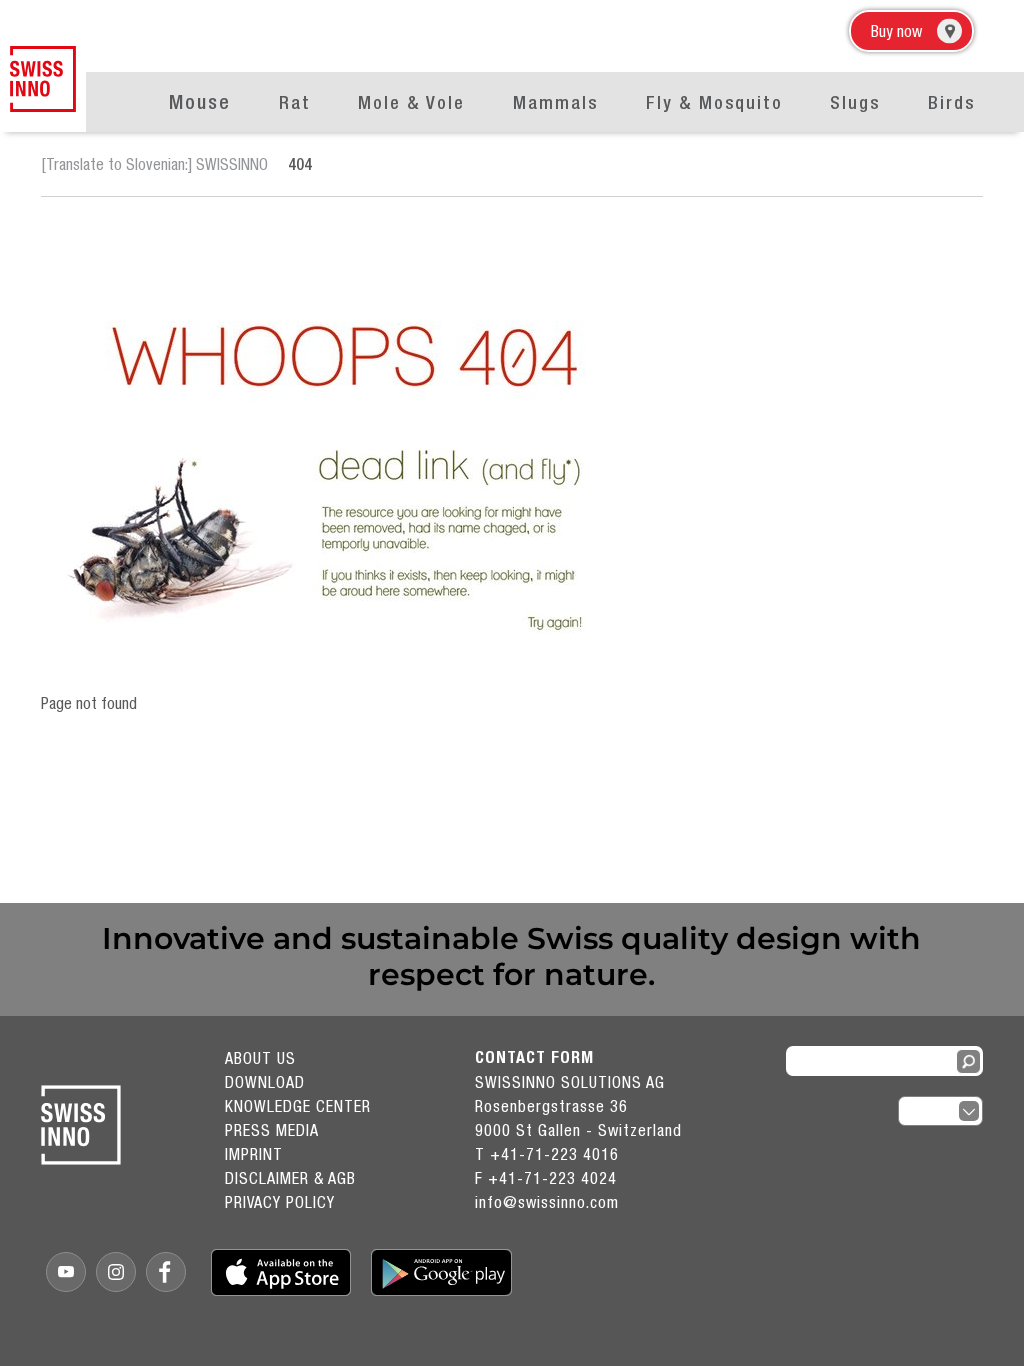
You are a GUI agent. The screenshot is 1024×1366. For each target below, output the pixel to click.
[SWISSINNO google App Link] (441, 1272)
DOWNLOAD (265, 1082)
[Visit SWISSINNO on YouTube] (66, 1272)
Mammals (555, 102)
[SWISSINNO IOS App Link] (281, 1272)
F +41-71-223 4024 (546, 1178)
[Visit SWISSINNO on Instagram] (116, 1272)
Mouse (200, 101)
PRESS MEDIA (272, 1130)
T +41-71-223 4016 (547, 1154)
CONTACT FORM (534, 1057)
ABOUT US (260, 1058)
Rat (295, 102)
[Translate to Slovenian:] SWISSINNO (154, 164)
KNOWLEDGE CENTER (298, 1106)
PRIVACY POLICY (280, 1202)
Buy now (896, 31)
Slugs (855, 102)
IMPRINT (254, 1154)
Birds (951, 102)
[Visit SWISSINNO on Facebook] (166, 1272)
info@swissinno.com (547, 1202)
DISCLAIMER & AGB (290, 1178)
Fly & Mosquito (714, 102)
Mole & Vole (411, 102)
